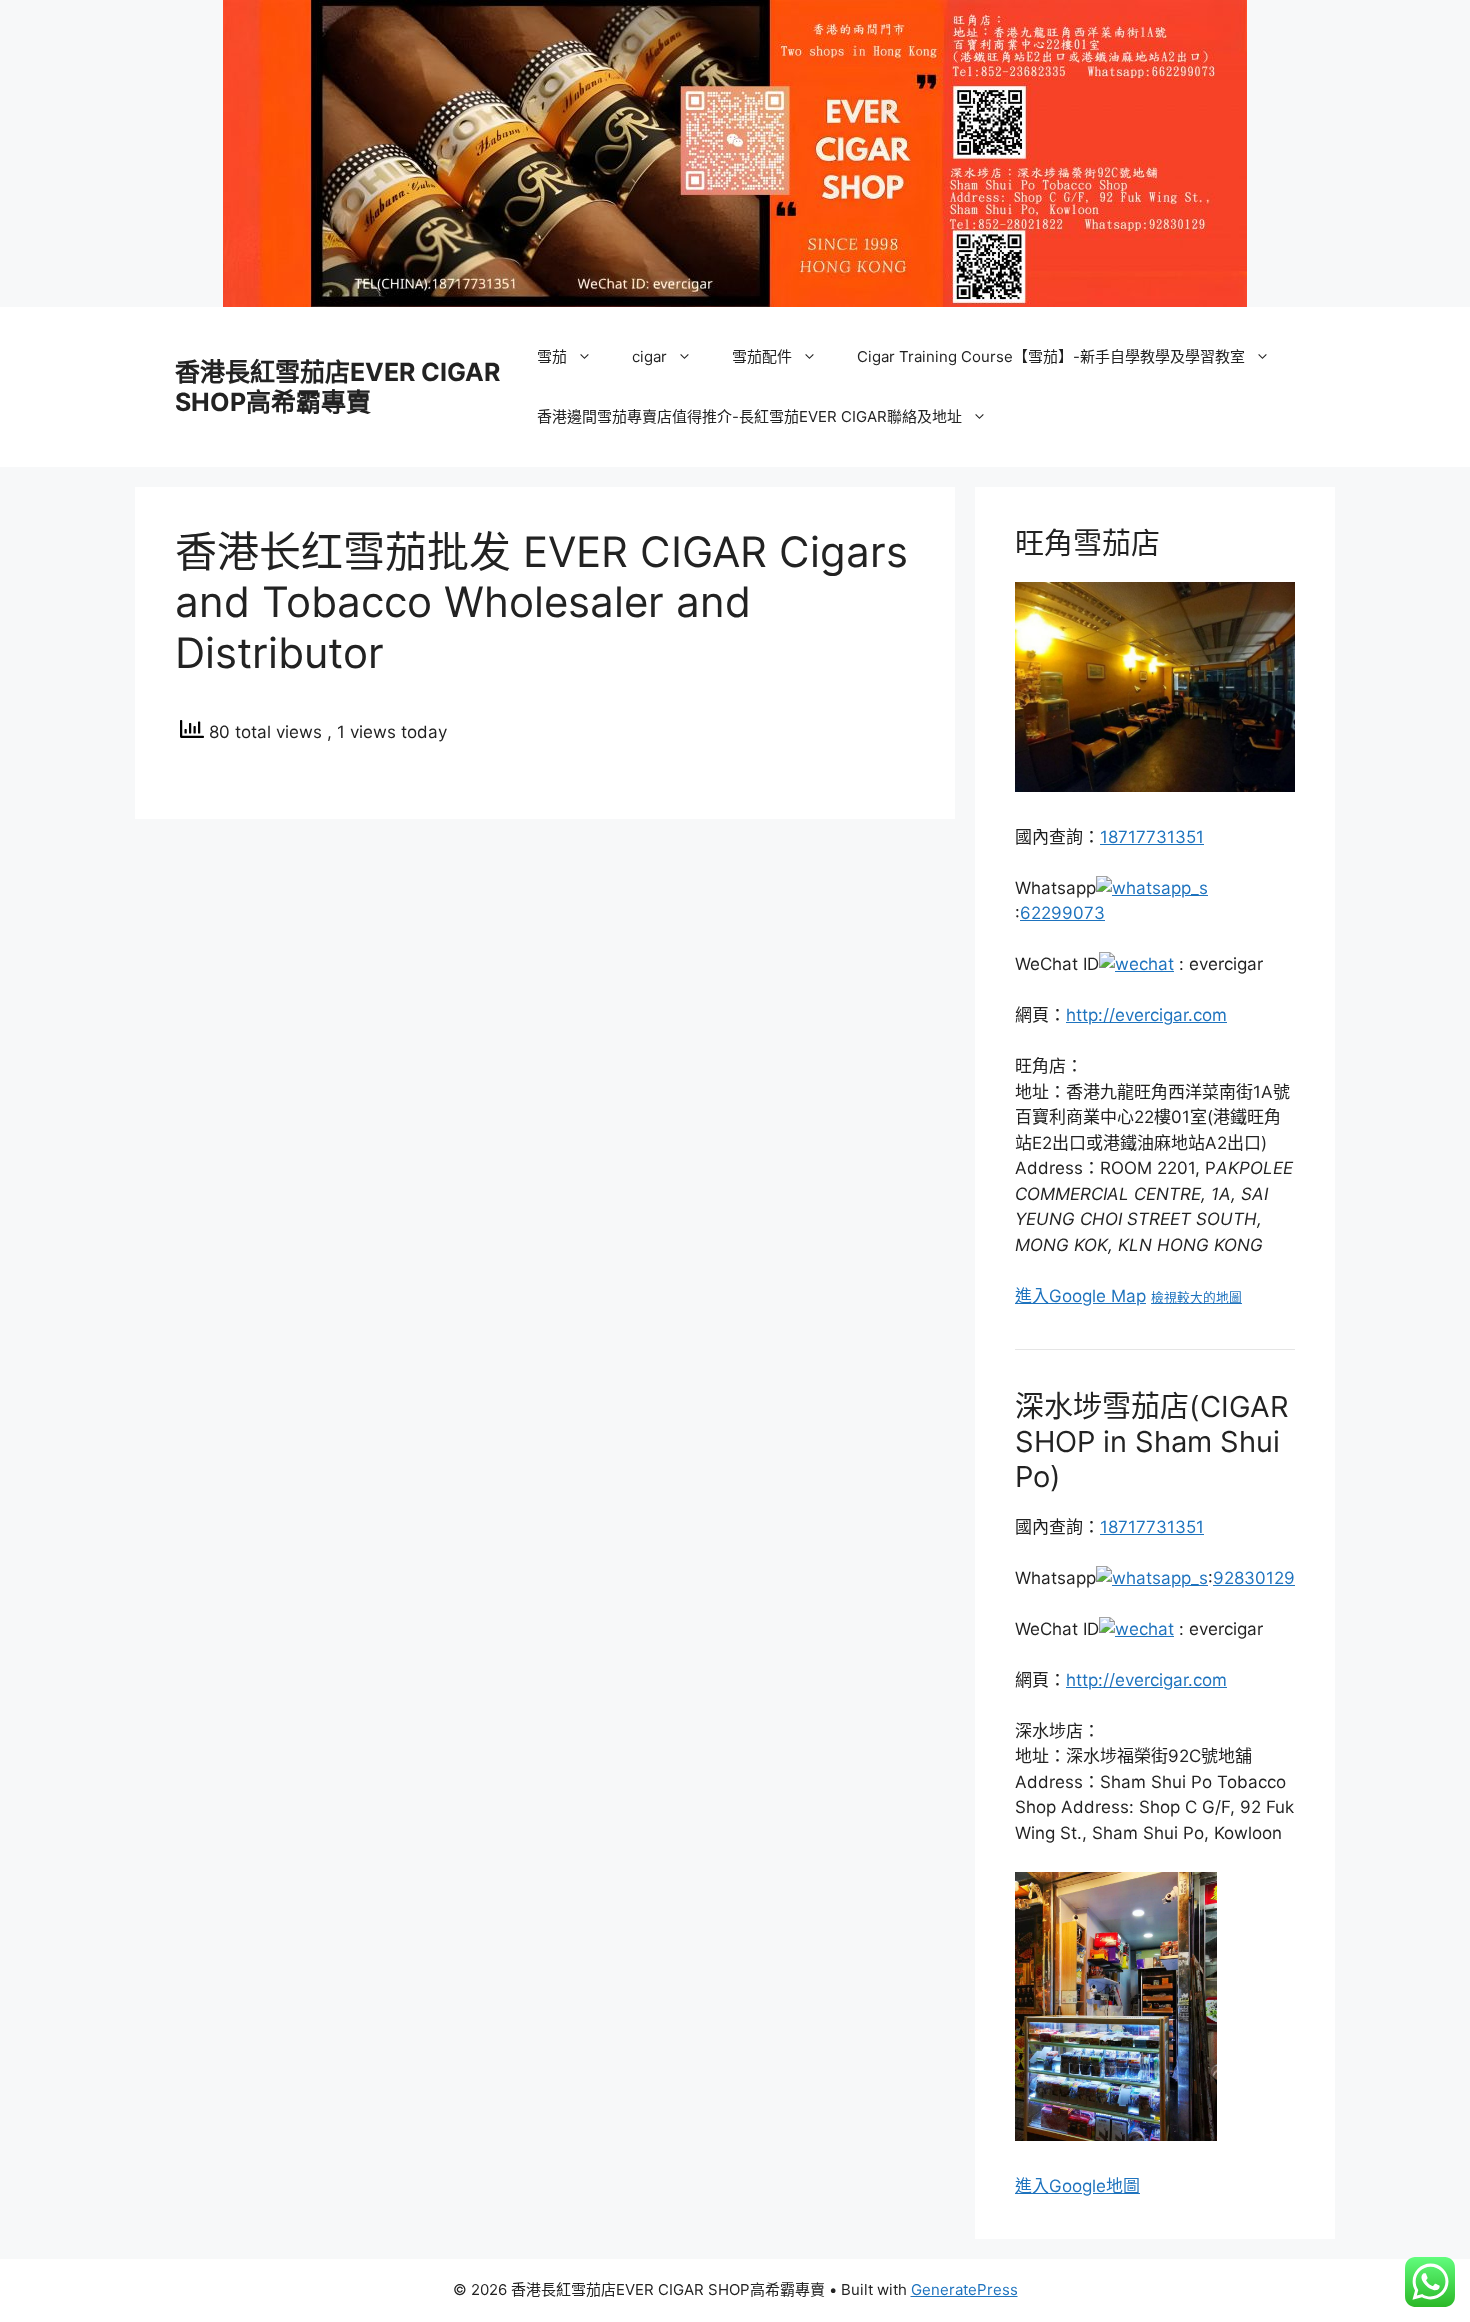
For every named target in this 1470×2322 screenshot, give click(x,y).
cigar (649, 356)
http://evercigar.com (1146, 1015)
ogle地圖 (1106, 2186)
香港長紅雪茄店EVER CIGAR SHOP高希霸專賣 (337, 387)
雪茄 (552, 356)
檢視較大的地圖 (1196, 1297)
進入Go (1043, 2186)
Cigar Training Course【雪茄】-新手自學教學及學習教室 (1051, 356)
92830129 (1254, 1578)
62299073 (1062, 913)
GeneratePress (964, 2289)
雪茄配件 (762, 356)
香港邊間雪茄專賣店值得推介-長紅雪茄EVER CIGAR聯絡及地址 (749, 416)
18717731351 (1152, 837)
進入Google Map (1080, 1296)
